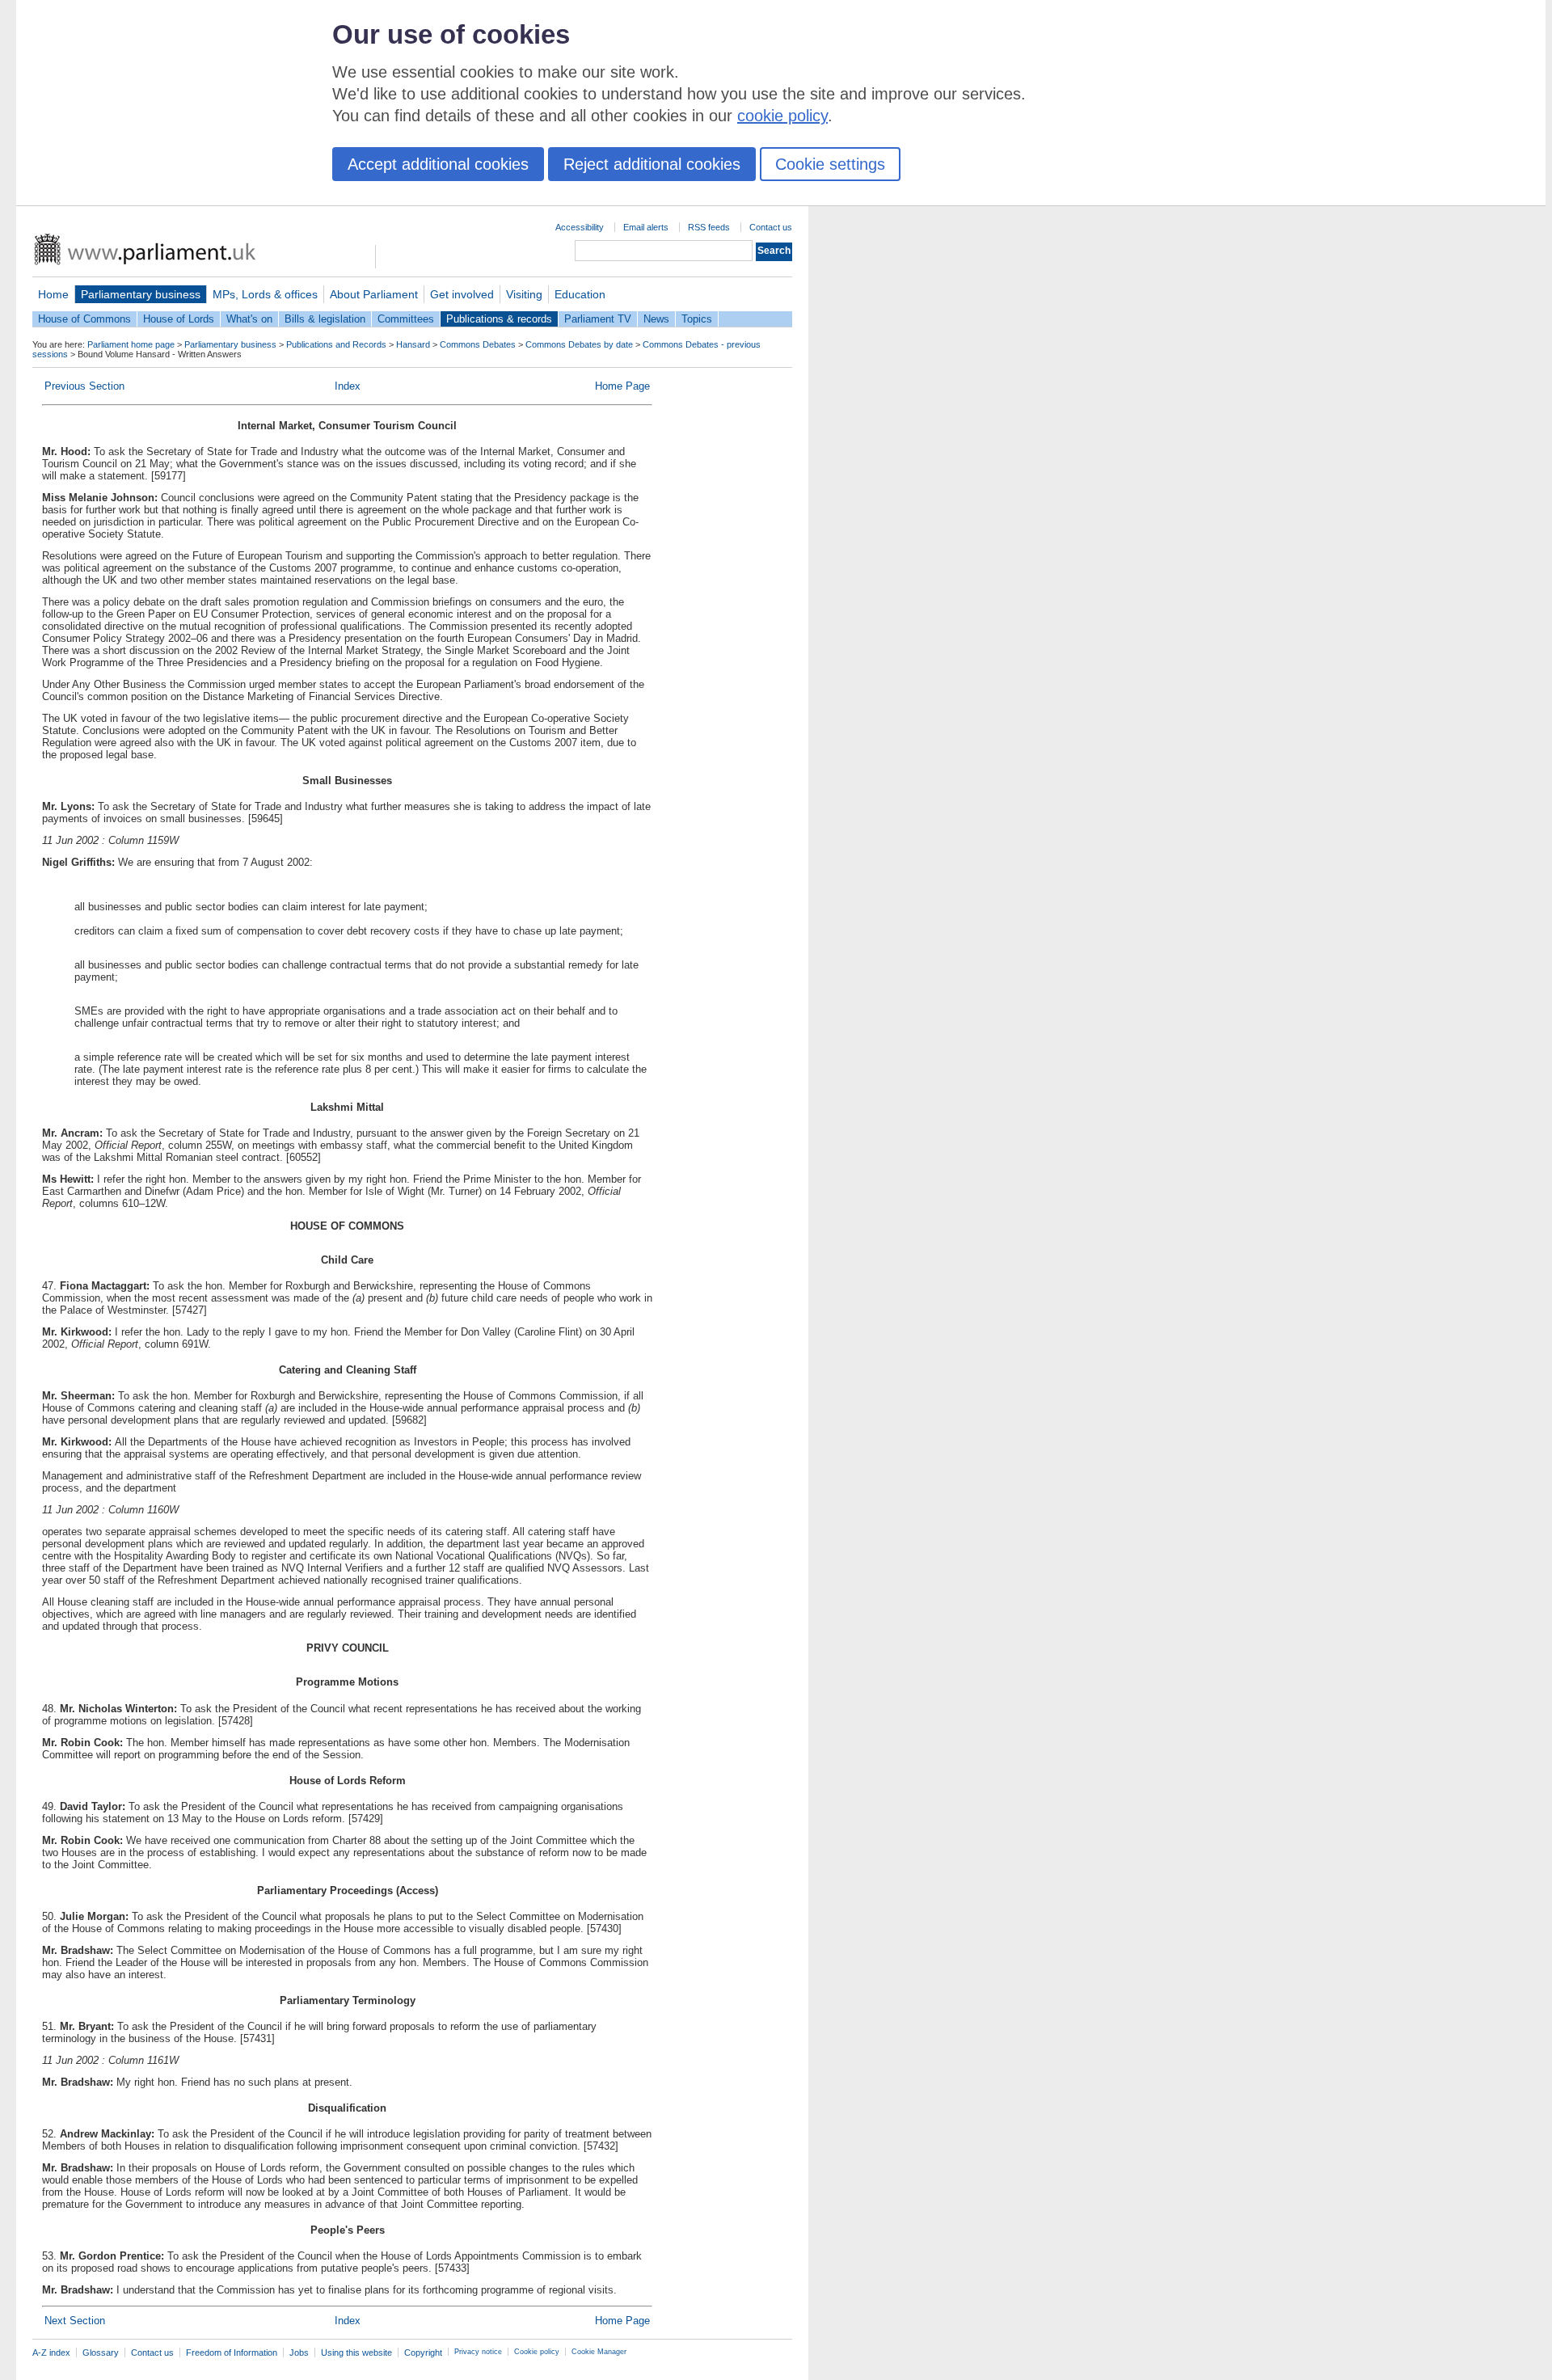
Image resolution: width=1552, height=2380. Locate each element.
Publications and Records (336, 344)
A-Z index (51, 2353)
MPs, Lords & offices (265, 294)
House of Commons (84, 319)
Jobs (299, 2353)
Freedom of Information (232, 2353)
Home (53, 294)
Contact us (771, 227)
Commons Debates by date (579, 344)
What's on (249, 319)
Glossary (101, 2353)
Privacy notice (478, 2352)
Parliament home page (131, 344)
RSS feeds (709, 227)
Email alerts (646, 227)
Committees (406, 319)
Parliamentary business (141, 294)
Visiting (524, 294)
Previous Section (84, 386)
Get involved (462, 294)
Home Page (622, 386)
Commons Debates (478, 344)
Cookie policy (537, 2352)
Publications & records (499, 319)
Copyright (423, 2353)
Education (580, 294)
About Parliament (374, 294)
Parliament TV (598, 319)
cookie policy (782, 116)
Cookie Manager (599, 2352)
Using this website (356, 2353)
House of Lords (179, 319)
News (656, 319)
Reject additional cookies (652, 164)
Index (348, 386)
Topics (697, 319)
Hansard (413, 344)
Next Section (75, 2321)
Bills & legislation (325, 319)
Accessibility (580, 227)
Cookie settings (830, 164)
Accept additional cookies (438, 164)
